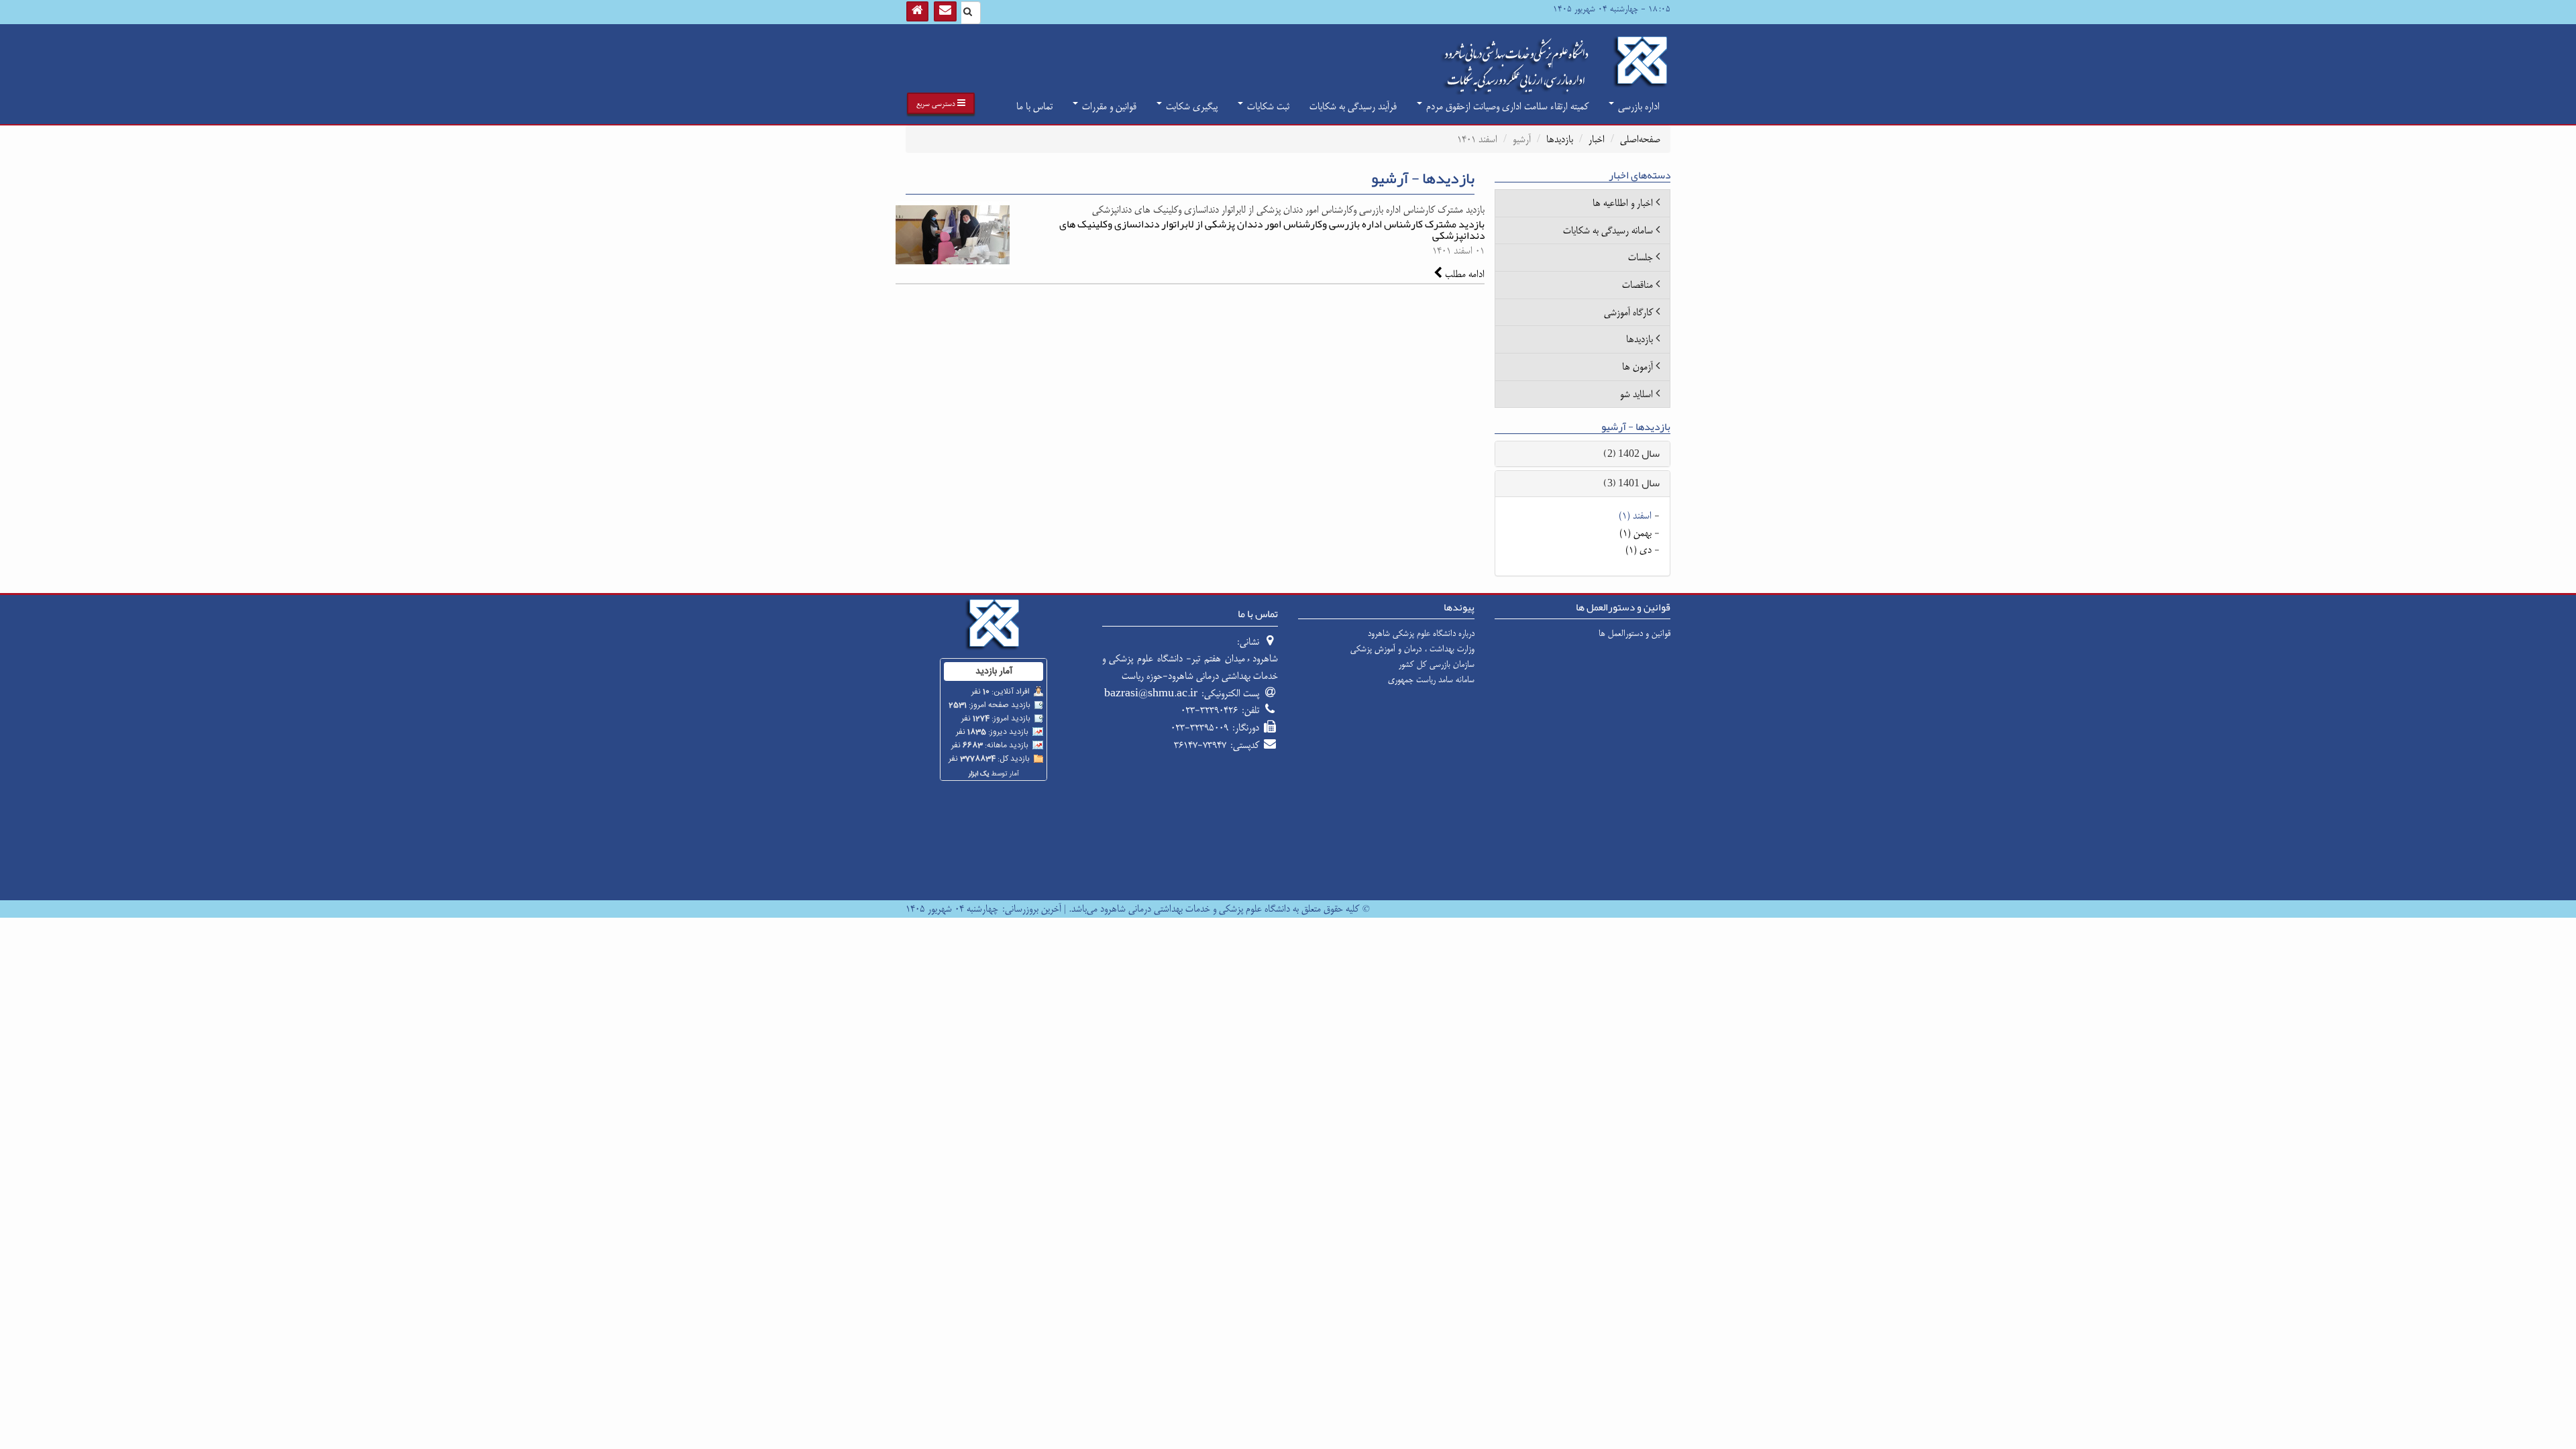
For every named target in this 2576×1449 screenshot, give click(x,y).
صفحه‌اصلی (1640, 139)
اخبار (1597, 139)
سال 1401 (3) (1631, 483)
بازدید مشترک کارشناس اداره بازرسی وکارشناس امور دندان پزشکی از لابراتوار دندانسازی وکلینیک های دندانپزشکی (1272, 230)
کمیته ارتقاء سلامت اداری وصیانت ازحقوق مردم (1506, 106)
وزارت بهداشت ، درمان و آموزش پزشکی (1412, 649)
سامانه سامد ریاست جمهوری (1431, 680)
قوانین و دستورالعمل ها (1634, 633)
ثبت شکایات (1267, 106)
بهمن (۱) (1635, 533)
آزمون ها (1638, 367)
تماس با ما (1034, 106)
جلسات (1641, 257)
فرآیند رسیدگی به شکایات (1353, 106)
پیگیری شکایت (1190, 106)
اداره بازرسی (1638, 106)
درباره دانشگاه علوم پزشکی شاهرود (1421, 633)
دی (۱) (1639, 550)
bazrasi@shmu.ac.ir (1151, 693)
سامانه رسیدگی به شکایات (1608, 230)
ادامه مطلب (1463, 274)
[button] (941, 103)
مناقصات (1638, 285)
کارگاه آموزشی (1628, 312)
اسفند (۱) (1635, 516)
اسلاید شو (1636, 394)
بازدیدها (1560, 139)
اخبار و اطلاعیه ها (1623, 203)
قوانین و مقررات (1108, 106)
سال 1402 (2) (1631, 453)
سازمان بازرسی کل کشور (1437, 664)
